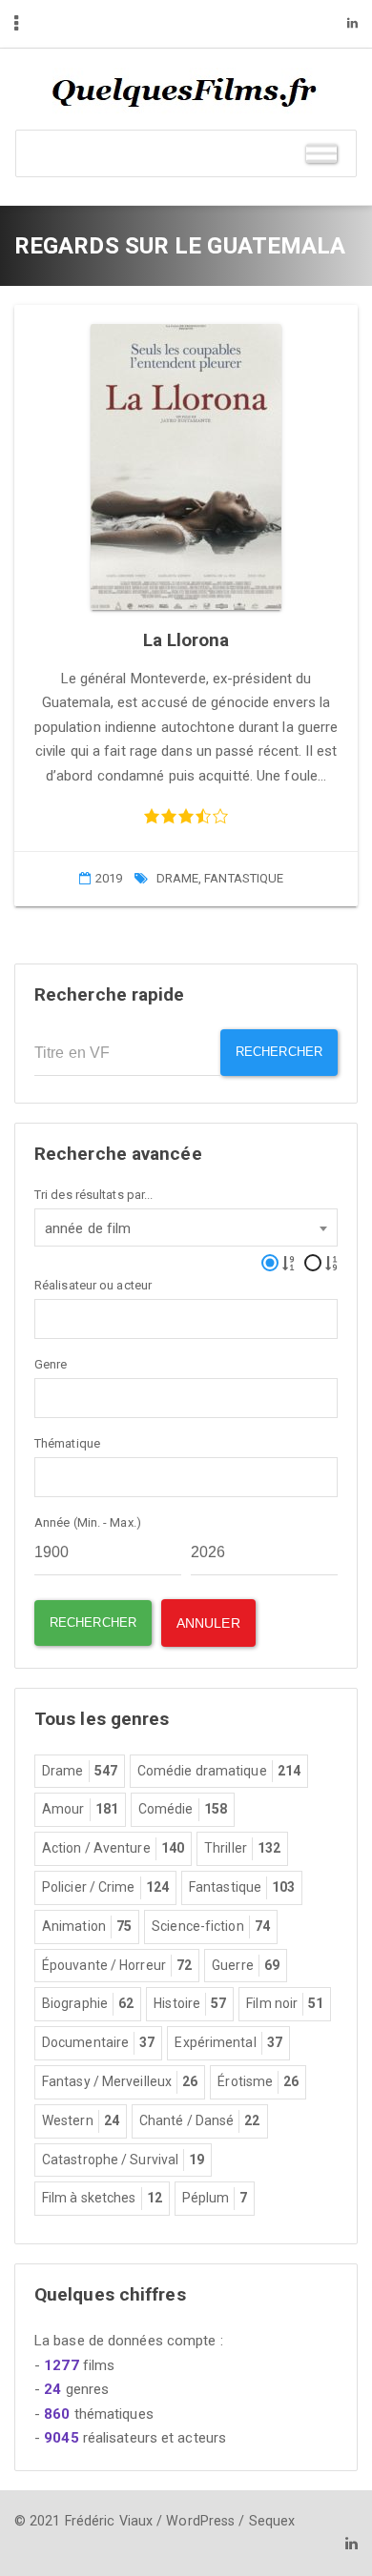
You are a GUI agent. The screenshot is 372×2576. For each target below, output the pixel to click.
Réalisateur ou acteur (93, 1285)
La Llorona (186, 640)
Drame (178, 878)
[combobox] (186, 1227)
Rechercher (279, 1052)
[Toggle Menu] (321, 153)
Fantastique (244, 878)
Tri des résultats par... (93, 1195)
